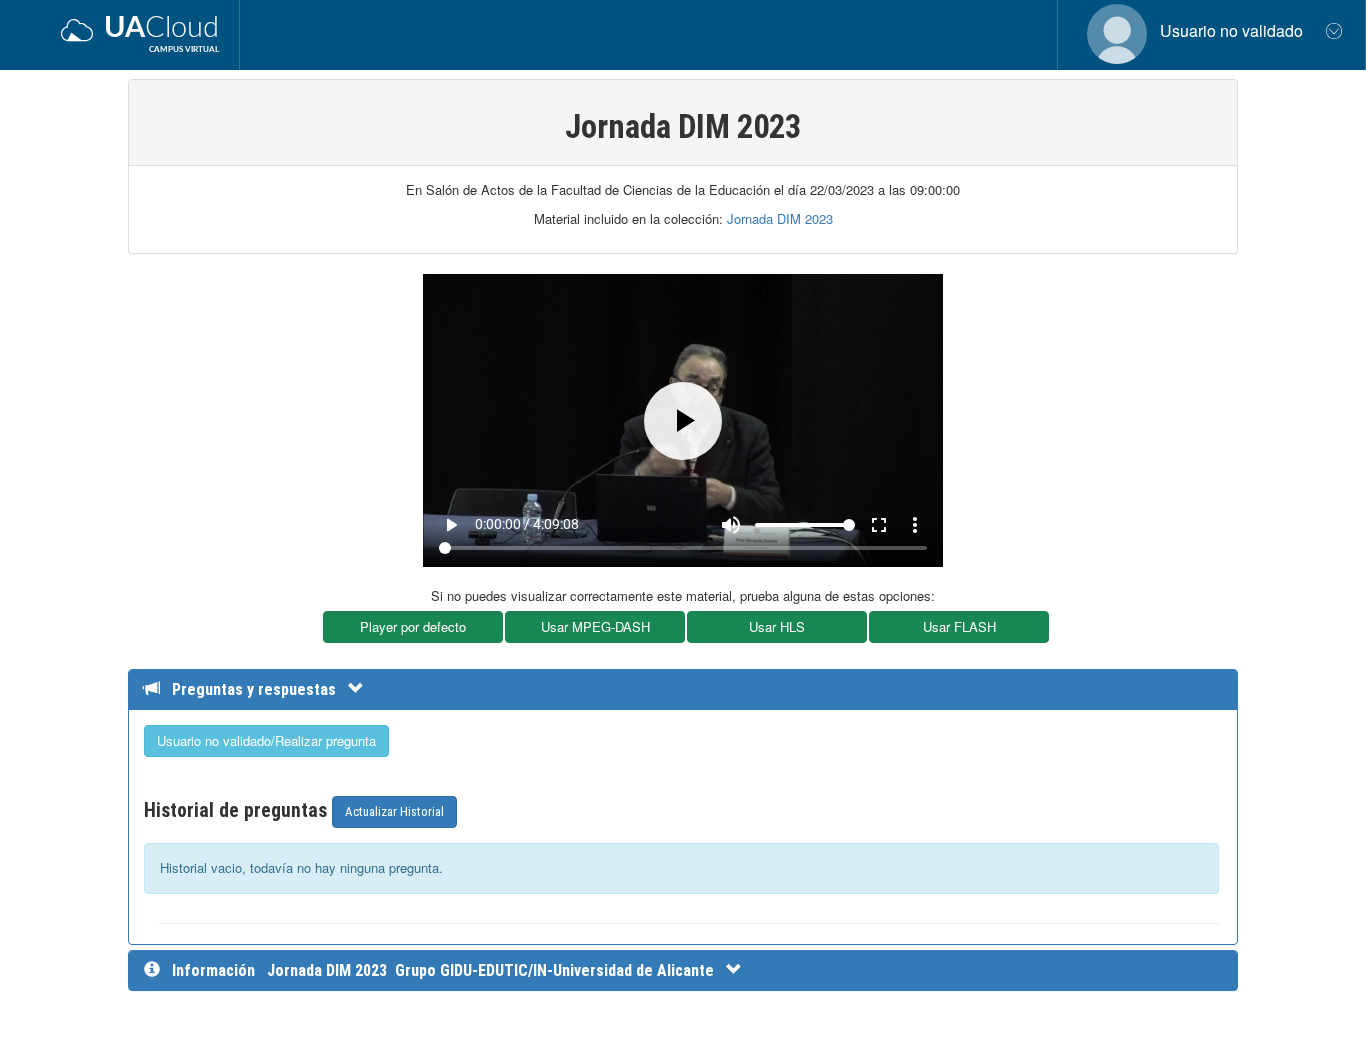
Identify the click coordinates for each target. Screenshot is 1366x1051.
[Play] (683, 421)
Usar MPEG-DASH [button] (595, 626)
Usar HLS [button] (777, 626)
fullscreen (879, 525)
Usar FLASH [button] (959, 626)
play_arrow (451, 525)
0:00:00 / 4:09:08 (527, 524)
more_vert (915, 525)
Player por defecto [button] (413, 626)
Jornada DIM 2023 (780, 218)
